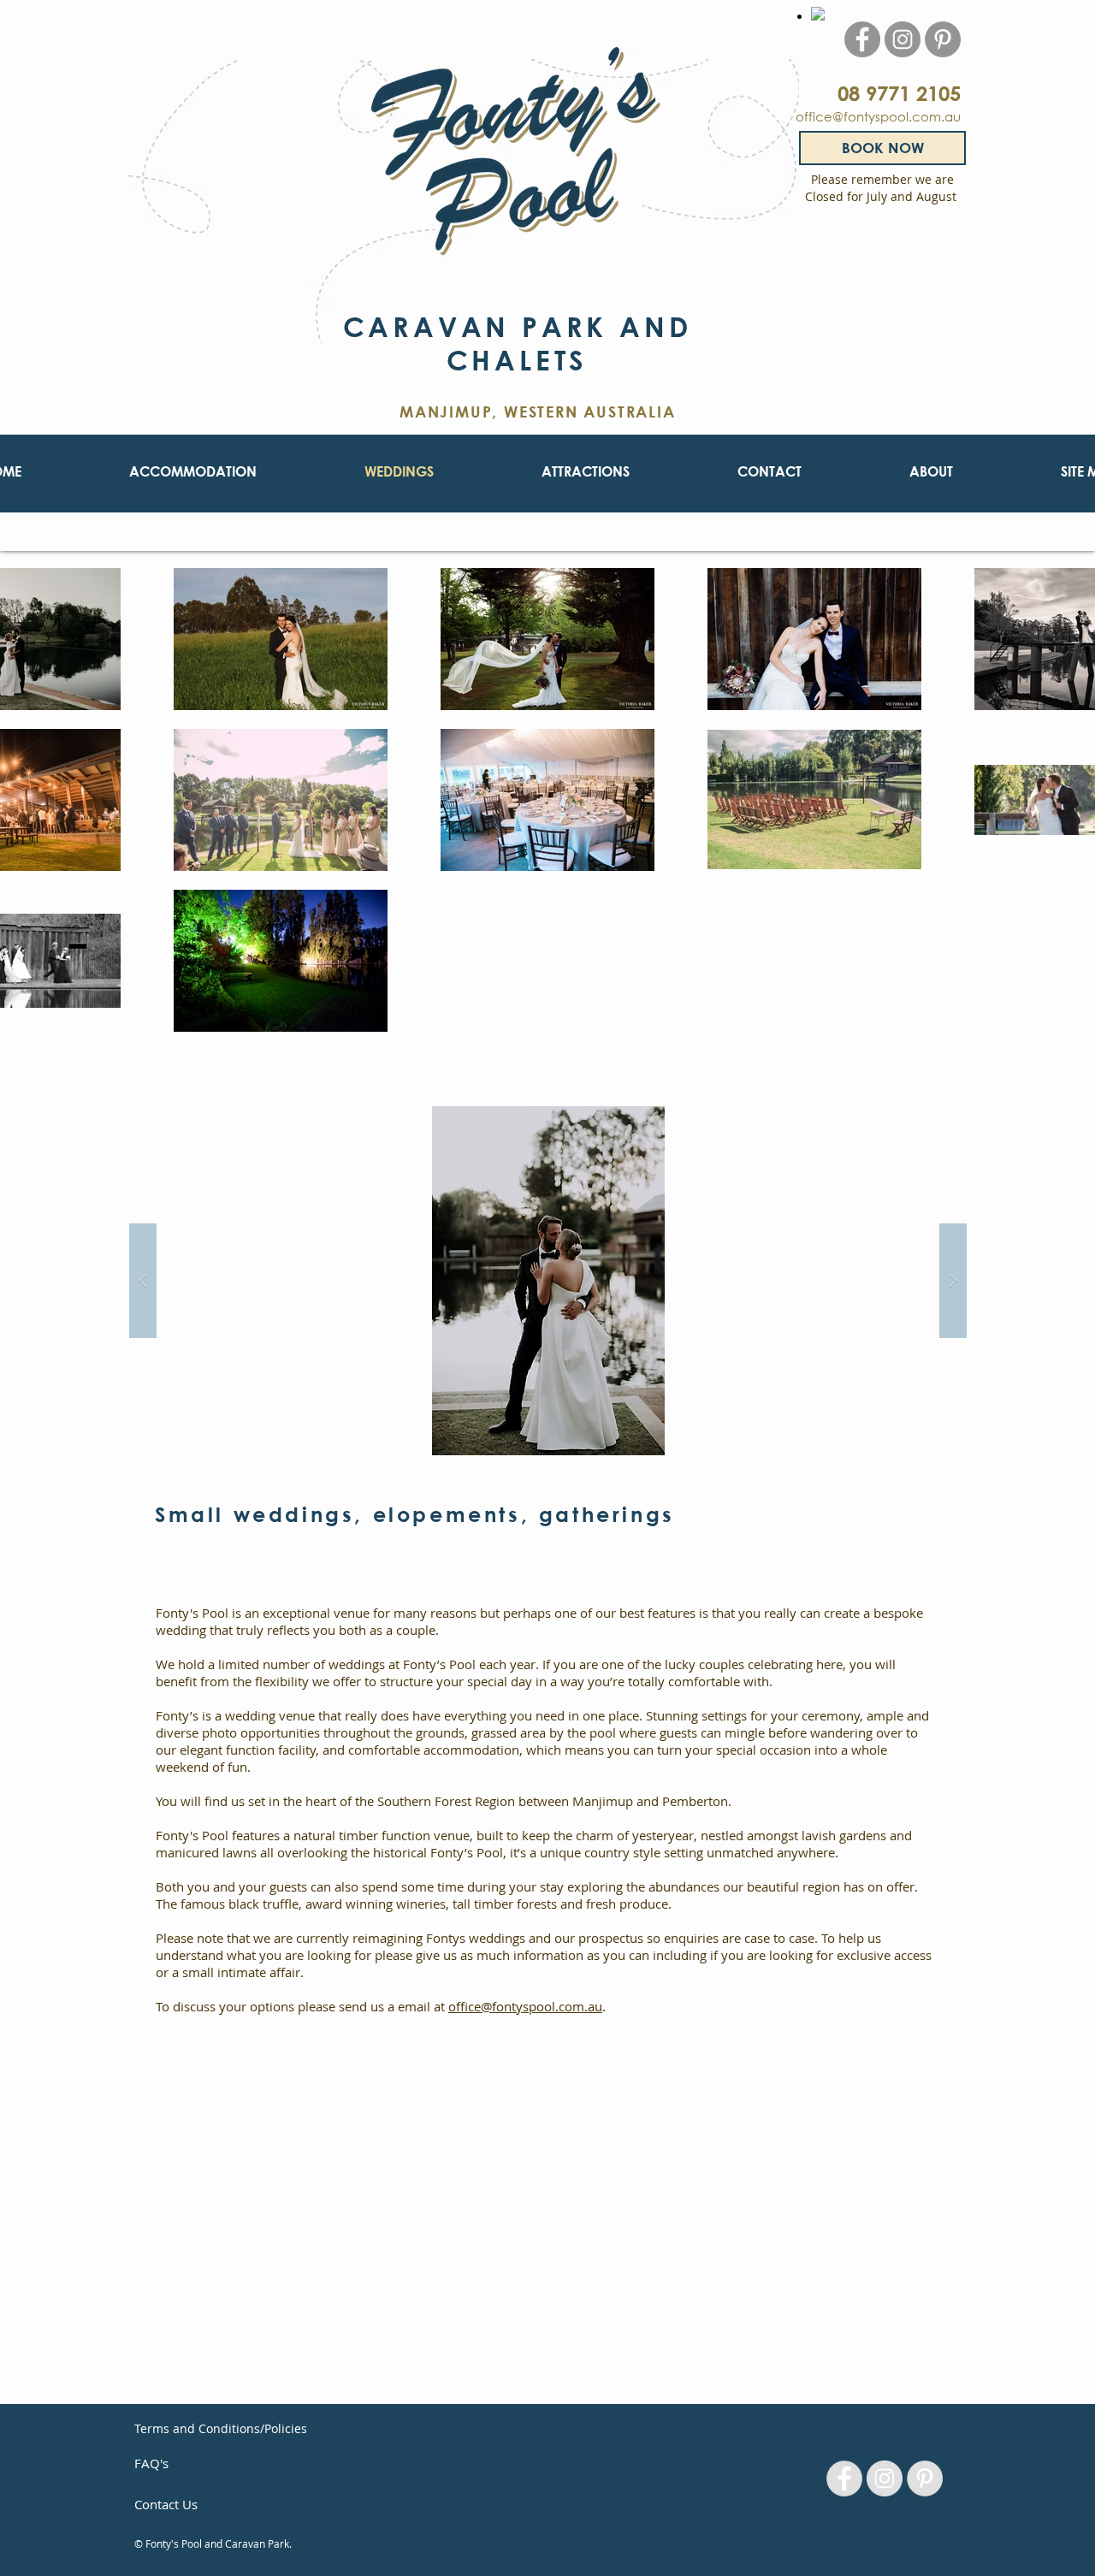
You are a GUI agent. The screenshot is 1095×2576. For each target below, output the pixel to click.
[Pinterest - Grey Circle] (925, 2478)
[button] (548, 1281)
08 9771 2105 (899, 93)
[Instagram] (903, 39)
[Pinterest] (943, 39)
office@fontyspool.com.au (878, 116)
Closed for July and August (882, 196)
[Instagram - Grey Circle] (885, 2478)
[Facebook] (862, 39)
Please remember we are (882, 179)
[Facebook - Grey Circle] (844, 2478)
